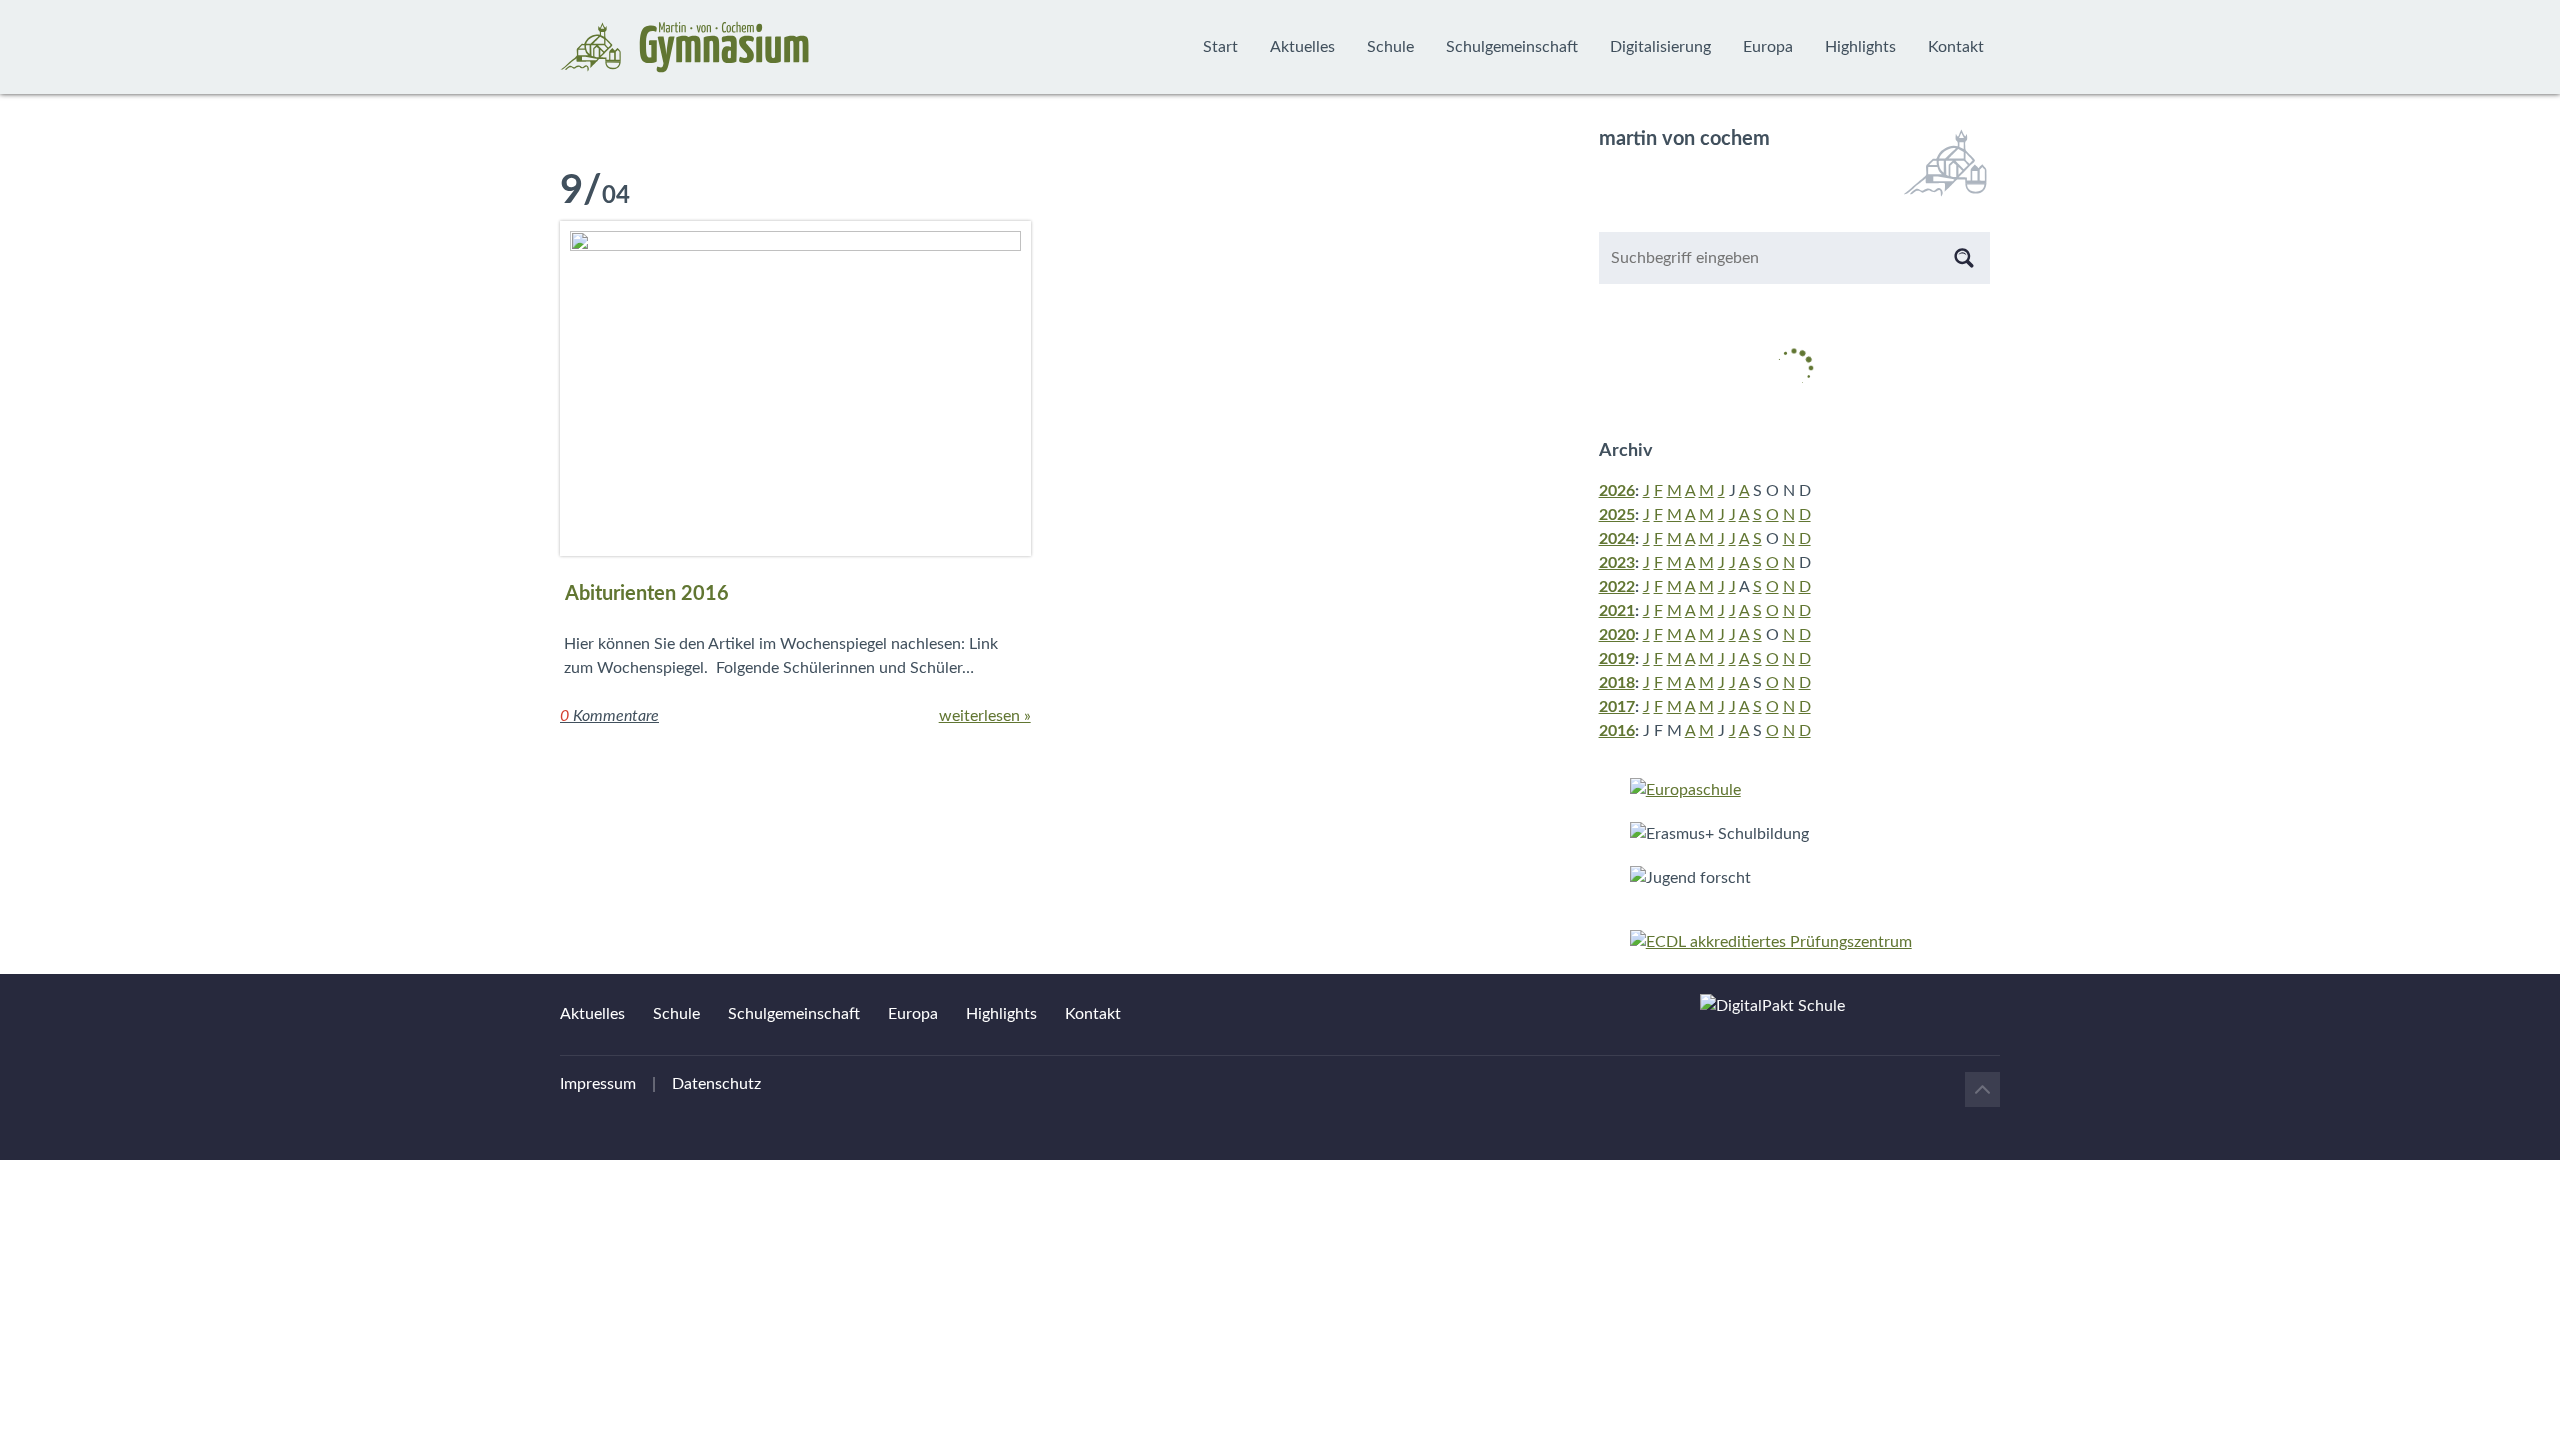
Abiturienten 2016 (647, 594)
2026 (1617, 491)
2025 (1617, 515)
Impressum (598, 1084)
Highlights (1860, 47)
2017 (1617, 707)
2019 (1617, 659)
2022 (1617, 587)
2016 (1617, 731)
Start (1220, 47)
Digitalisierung (1660, 47)
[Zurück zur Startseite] (685, 47)
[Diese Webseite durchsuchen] (1964, 258)
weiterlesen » (985, 716)
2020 (1617, 635)
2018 (1617, 683)
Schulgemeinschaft (1512, 47)
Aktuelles (1302, 47)
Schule (1390, 47)
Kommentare (609, 716)
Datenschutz (716, 1084)
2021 (1617, 611)
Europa (1768, 47)
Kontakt (1956, 47)
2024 (1617, 539)
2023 (1617, 563)
